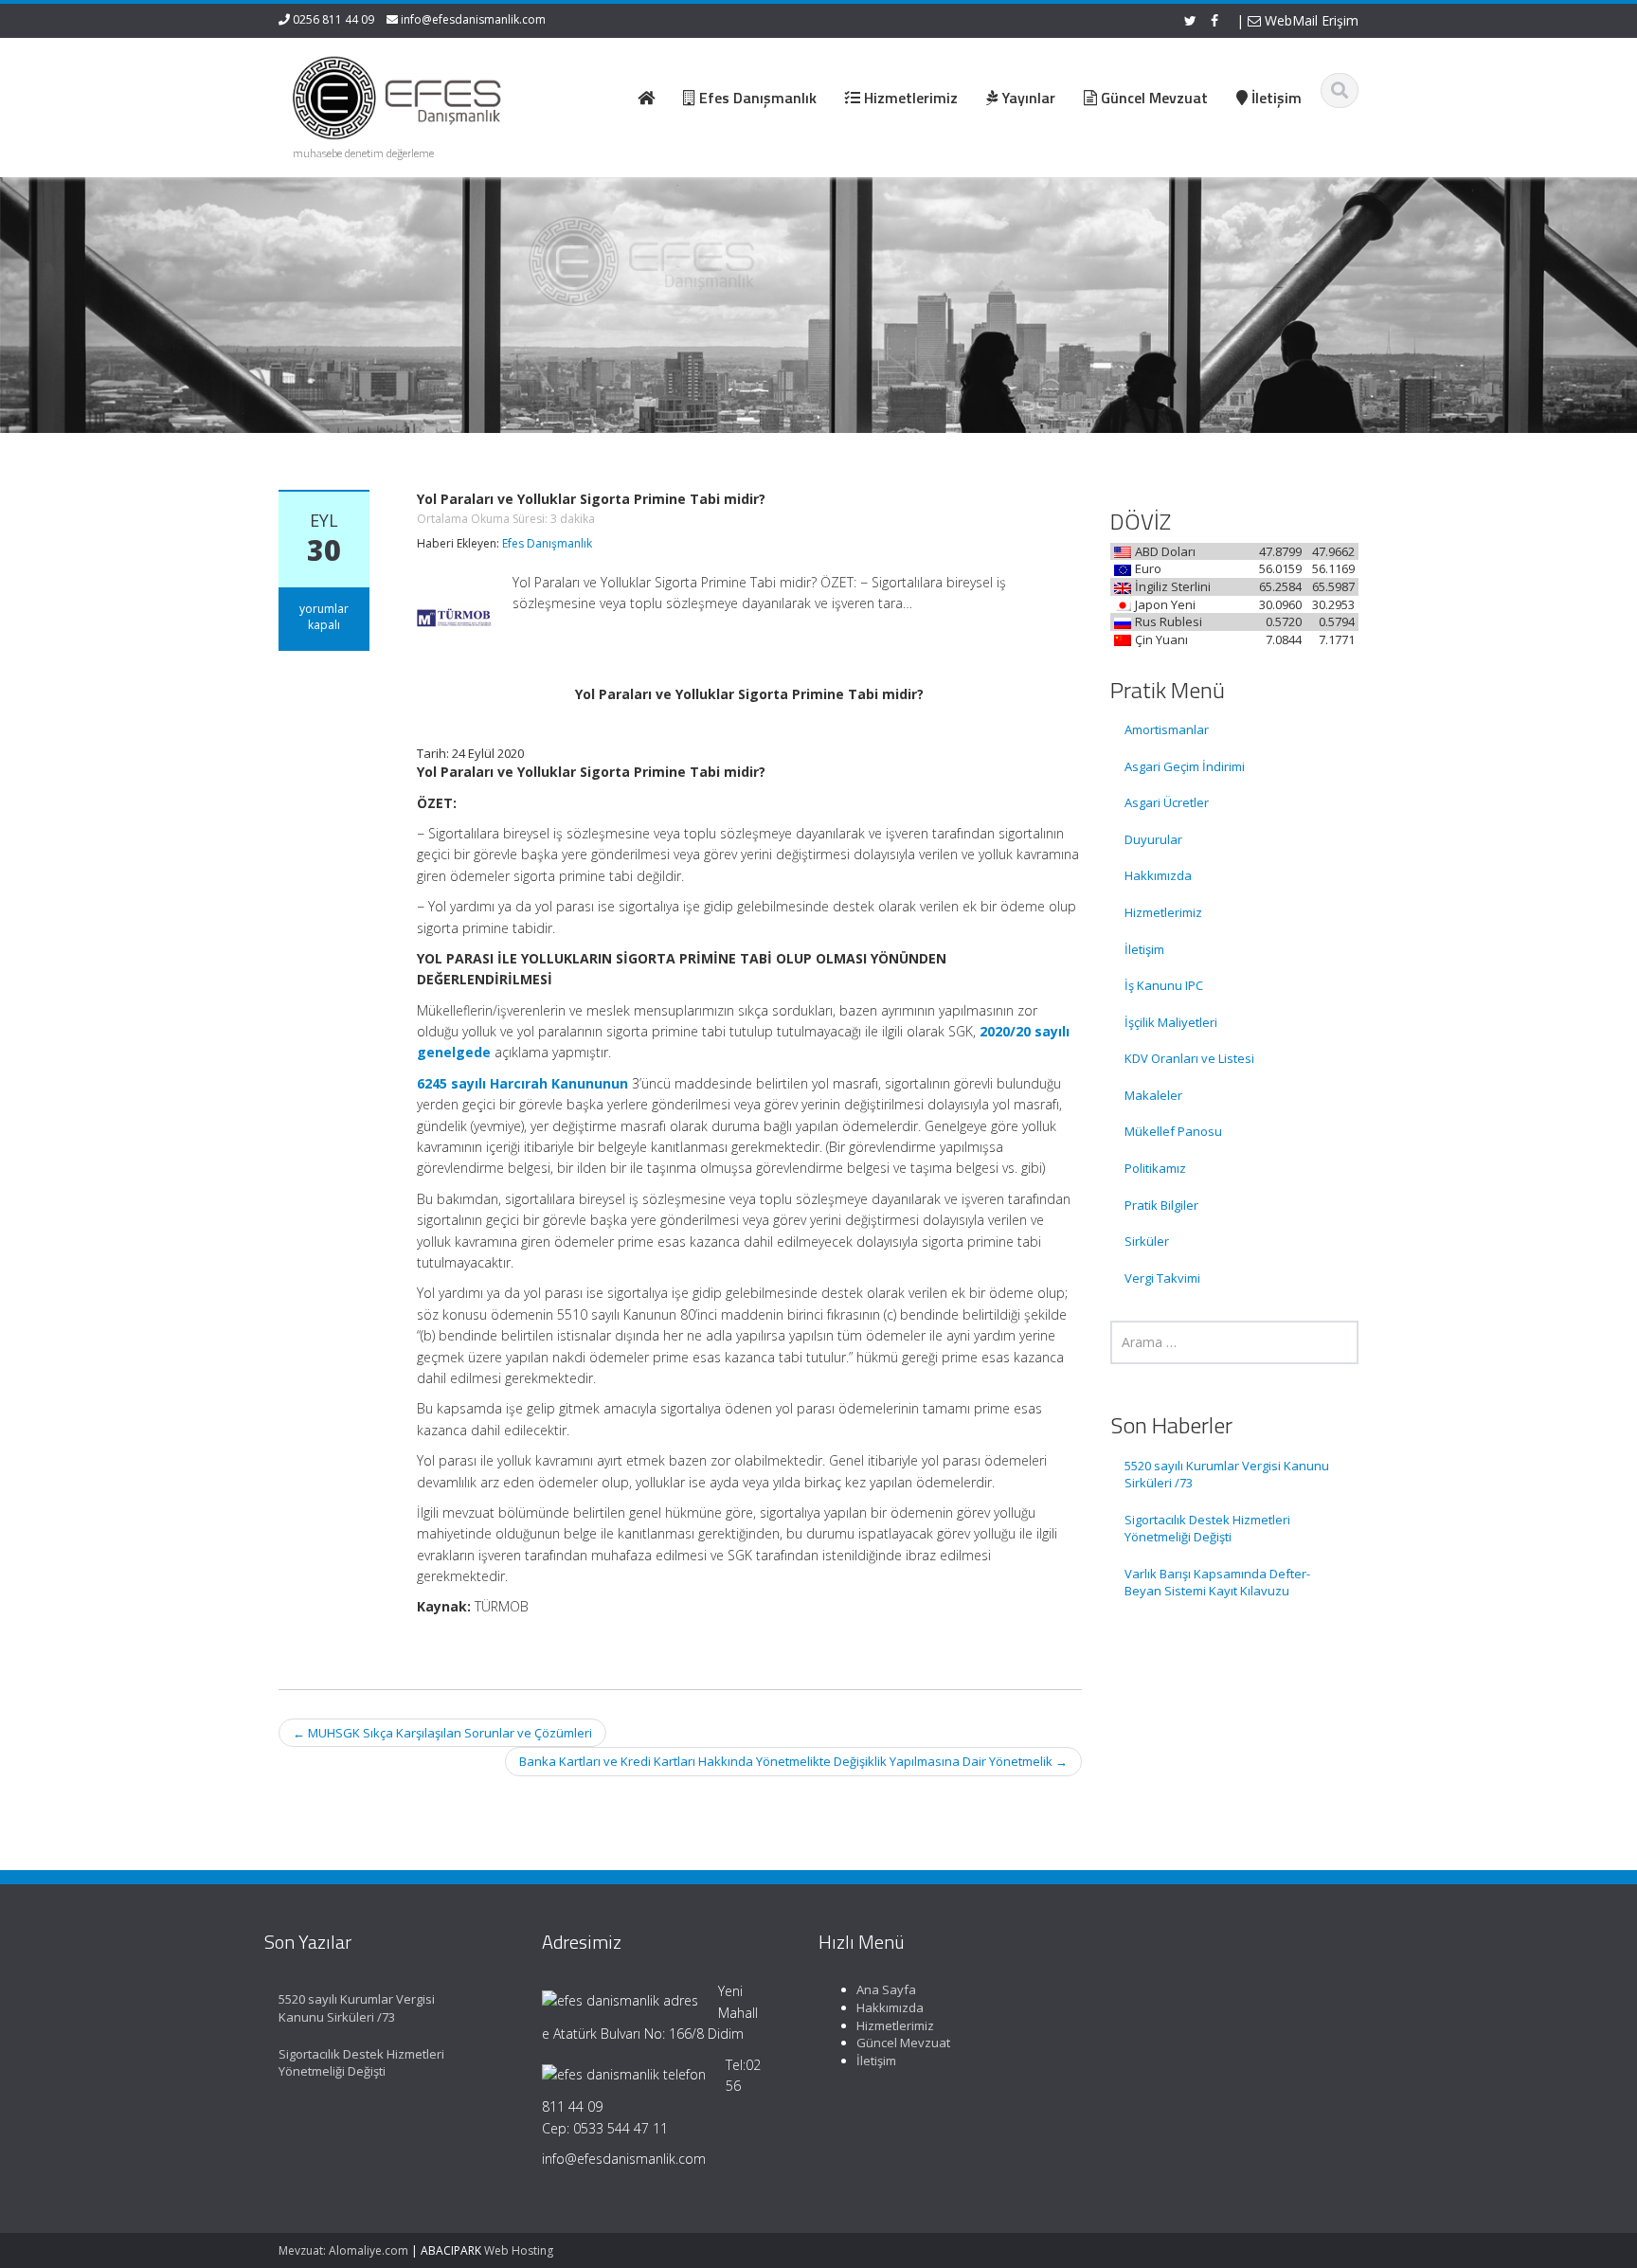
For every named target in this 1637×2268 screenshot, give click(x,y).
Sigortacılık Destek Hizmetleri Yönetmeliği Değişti (1207, 1529)
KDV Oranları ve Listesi (1189, 1058)
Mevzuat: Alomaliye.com (343, 2250)
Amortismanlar (1167, 729)
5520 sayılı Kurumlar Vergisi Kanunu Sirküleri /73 (1227, 1475)
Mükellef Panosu (1173, 1131)
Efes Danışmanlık (547, 543)
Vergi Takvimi (1162, 1278)
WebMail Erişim (1310, 20)
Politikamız (1155, 1168)
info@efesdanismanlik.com (473, 19)
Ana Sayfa (886, 1989)
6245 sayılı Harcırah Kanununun (522, 1083)
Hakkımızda (1158, 875)
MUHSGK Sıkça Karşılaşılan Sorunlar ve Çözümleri (442, 1733)
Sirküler (1147, 1241)
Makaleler (1153, 1095)
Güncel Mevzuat (903, 2043)
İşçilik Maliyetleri (1171, 1022)
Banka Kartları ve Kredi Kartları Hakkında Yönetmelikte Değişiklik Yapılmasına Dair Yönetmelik (793, 1761)
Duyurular (1153, 839)
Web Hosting (519, 2250)
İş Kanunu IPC (1164, 985)
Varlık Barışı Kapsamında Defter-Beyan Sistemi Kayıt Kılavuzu (1217, 1583)
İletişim (1144, 949)
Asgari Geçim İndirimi (1185, 766)
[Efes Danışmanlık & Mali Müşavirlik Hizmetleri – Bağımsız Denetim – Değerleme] (403, 95)
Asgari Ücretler (1167, 802)
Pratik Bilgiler (1161, 1205)
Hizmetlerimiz (1163, 912)
